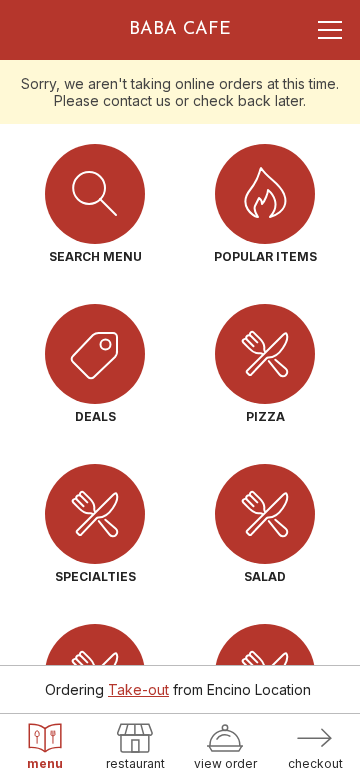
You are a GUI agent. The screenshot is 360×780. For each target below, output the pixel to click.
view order (225, 763)
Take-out (138, 689)
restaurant (135, 763)
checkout (315, 763)
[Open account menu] (330, 30)
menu (45, 763)
